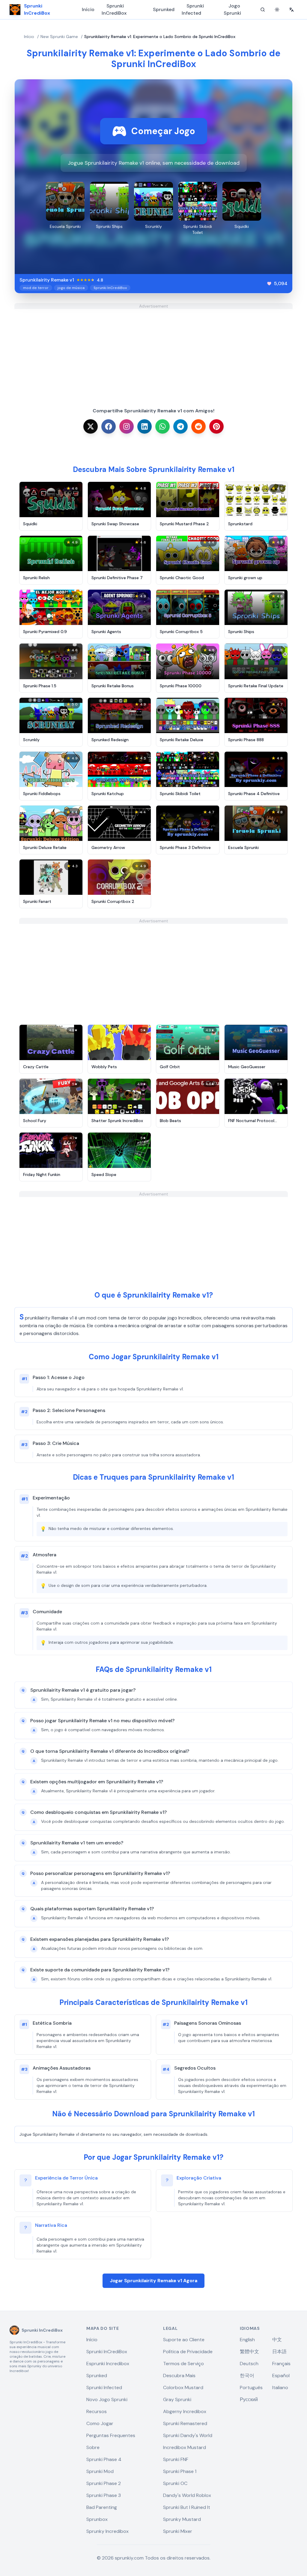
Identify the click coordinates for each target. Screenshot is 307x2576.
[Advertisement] (153, 351)
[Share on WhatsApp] (162, 426)
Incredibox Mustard (185, 2447)
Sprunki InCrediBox (114, 9)
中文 (277, 2340)
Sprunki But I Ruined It (187, 2507)
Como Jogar (100, 2423)
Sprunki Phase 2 (104, 2483)
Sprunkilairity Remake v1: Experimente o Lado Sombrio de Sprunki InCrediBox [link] (160, 37)
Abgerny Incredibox (185, 2411)
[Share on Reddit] (198, 426)
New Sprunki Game (59, 37)
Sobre (93, 2447)
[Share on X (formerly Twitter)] (91, 426)
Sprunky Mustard (182, 2519)
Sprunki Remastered (185, 2423)
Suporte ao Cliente (184, 2340)
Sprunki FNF (176, 2459)
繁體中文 (249, 2352)
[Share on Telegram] (180, 426)
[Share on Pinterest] (216, 426)
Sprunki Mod (100, 2471)
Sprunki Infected (193, 9)
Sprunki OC (175, 2483)
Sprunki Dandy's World (188, 2435)
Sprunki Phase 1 (180, 2471)
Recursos (97, 2411)
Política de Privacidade (188, 2352)
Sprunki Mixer (178, 2531)
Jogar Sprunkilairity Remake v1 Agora (153, 2281)
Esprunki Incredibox (108, 2364)
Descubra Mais (179, 2376)
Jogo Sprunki (232, 9)
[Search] (263, 10)
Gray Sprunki (177, 2399)
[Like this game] (269, 284)
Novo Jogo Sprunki (107, 2399)
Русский (249, 2399)
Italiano (280, 2387)
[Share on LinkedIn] (145, 426)
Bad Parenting (102, 2507)
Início (88, 9)
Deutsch (249, 2364)
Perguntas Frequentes (111, 2435)
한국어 (247, 2376)
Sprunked (164, 9)
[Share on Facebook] (109, 426)
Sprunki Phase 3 (104, 2495)
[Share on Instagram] (127, 426)
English (247, 2340)
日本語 (279, 2352)
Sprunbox (97, 2519)
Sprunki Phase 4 (104, 2459)
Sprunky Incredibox (107, 2531)
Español (281, 2376)
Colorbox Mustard (183, 2387)
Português (251, 2387)
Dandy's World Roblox (187, 2495)
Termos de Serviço (183, 2364)
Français (281, 2364)
